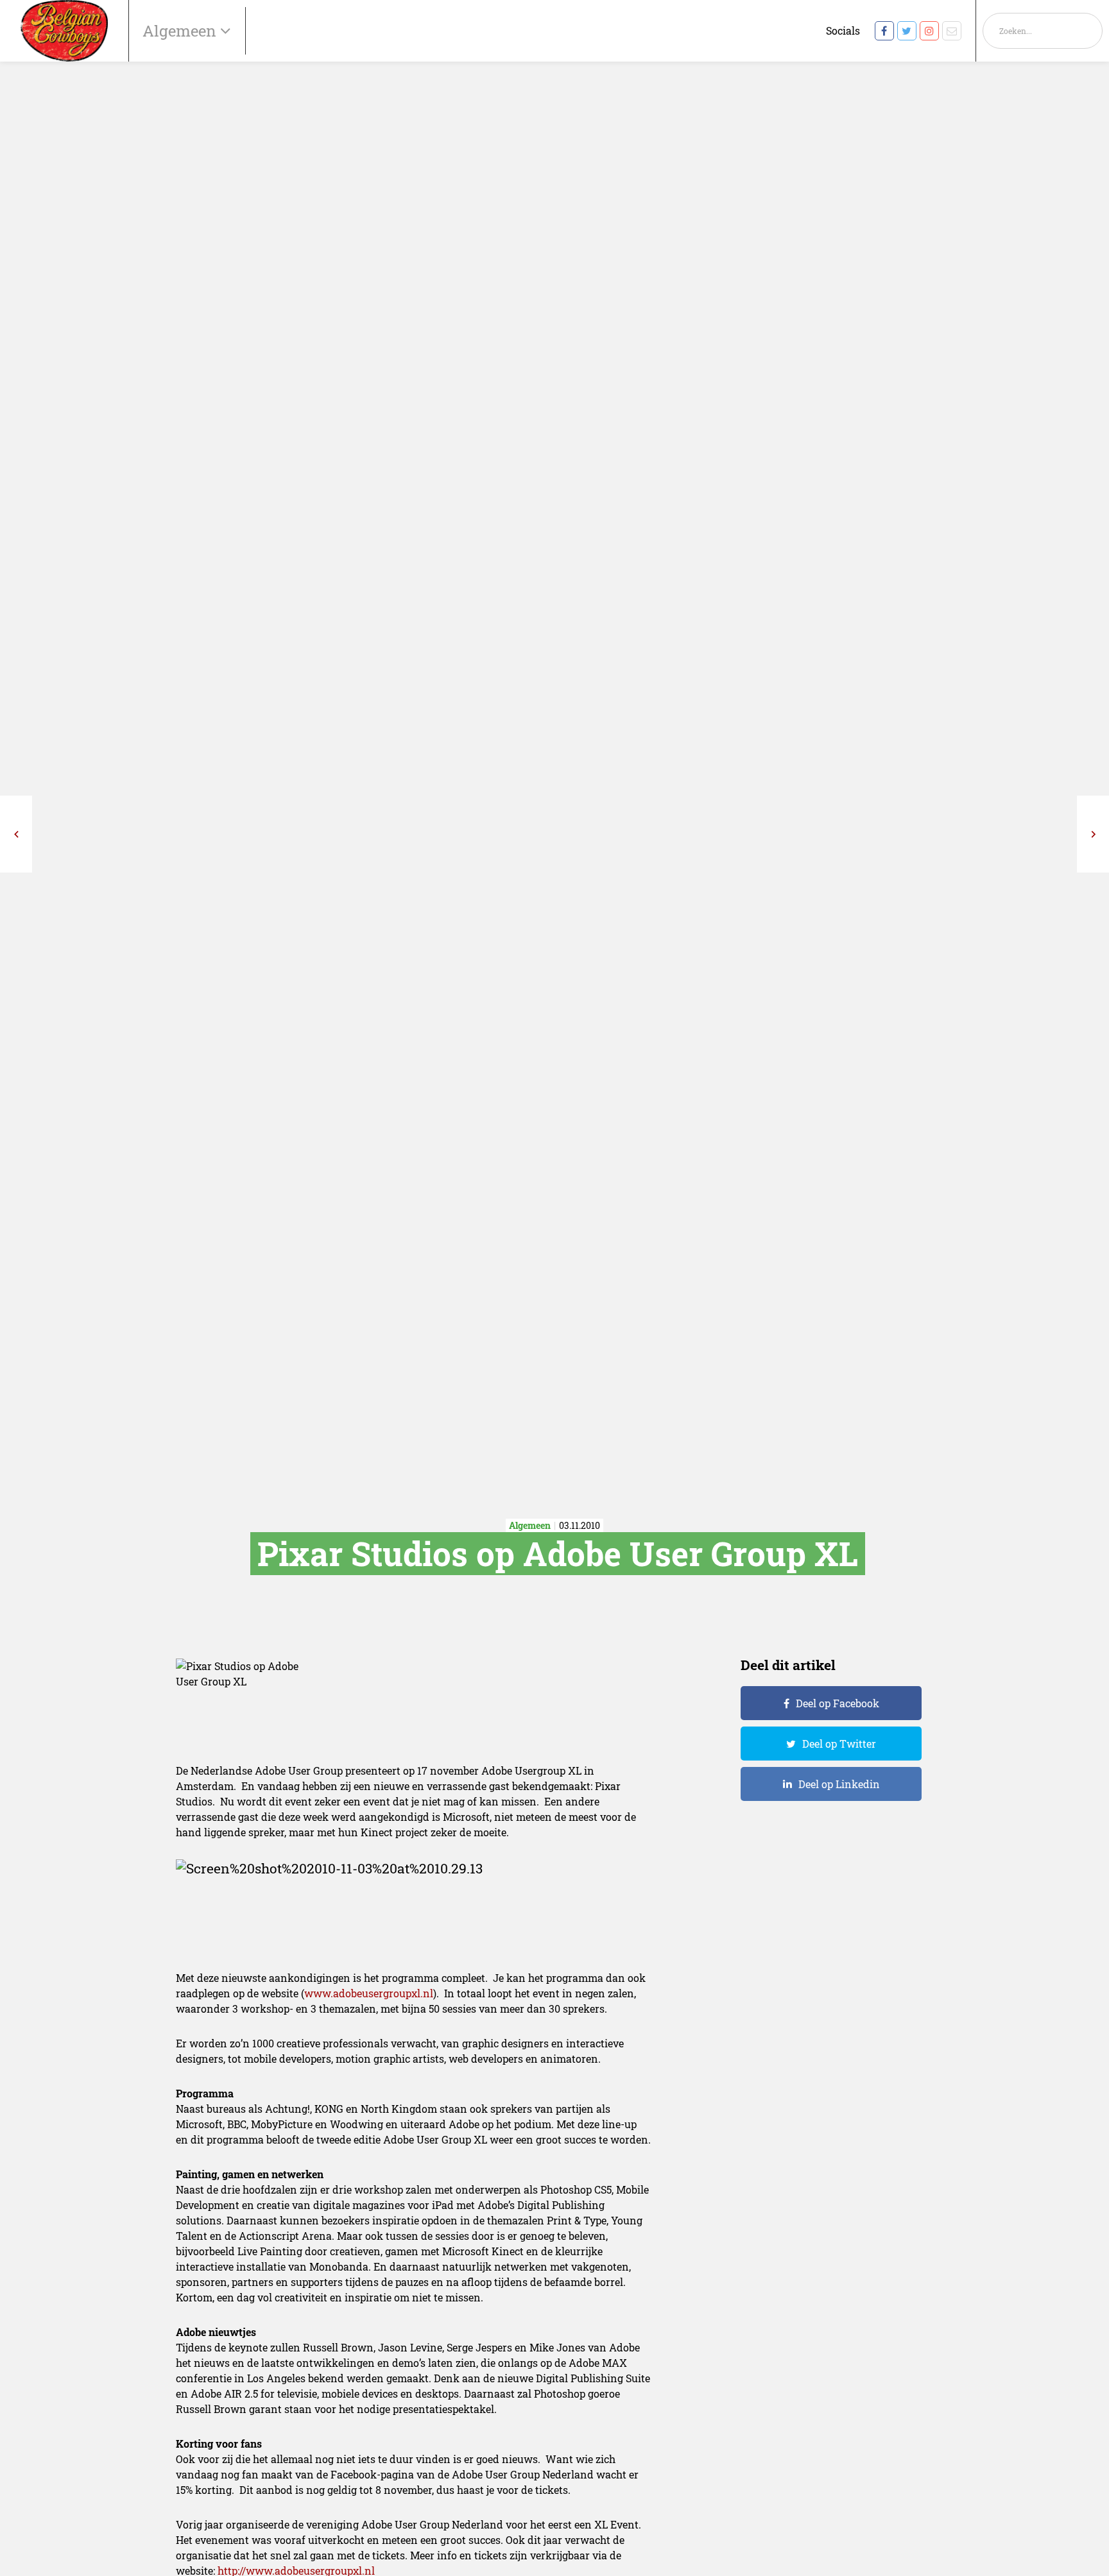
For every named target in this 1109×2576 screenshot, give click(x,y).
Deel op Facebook (838, 1703)
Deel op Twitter (839, 1744)
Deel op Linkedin (839, 1784)
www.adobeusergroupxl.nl (369, 1993)
